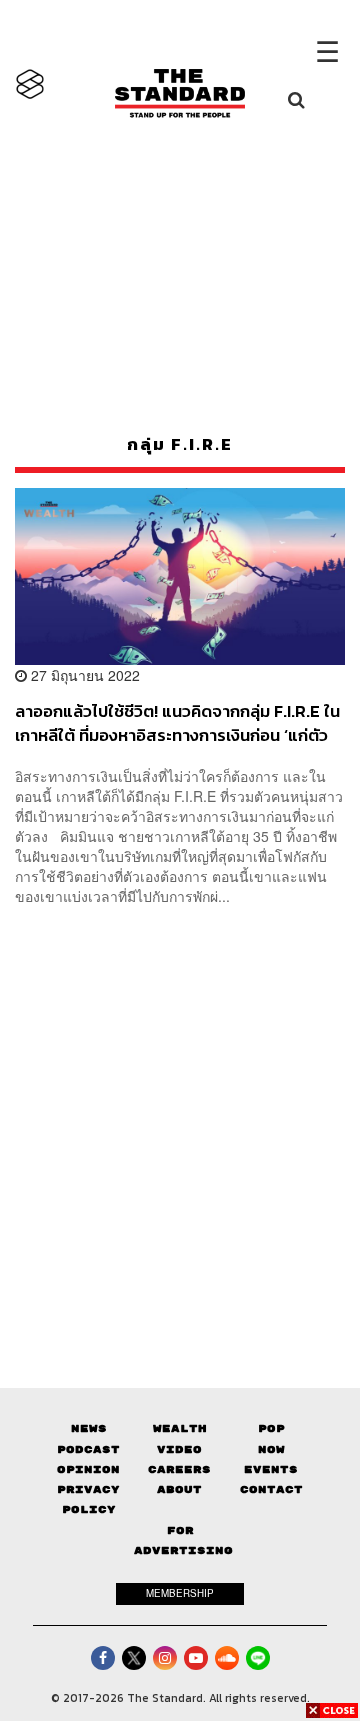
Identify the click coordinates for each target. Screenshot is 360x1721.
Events (271, 1469)
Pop (271, 1428)
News (89, 1428)
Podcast (88, 1449)
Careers (179, 1469)
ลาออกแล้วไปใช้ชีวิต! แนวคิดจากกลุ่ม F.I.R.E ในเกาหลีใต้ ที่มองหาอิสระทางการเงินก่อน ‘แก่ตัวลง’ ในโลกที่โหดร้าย (177, 722)
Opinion (88, 1469)
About (179, 1489)
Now (271, 1449)
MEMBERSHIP (180, 1593)
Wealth (180, 1428)
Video (179, 1449)
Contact (271, 1489)
